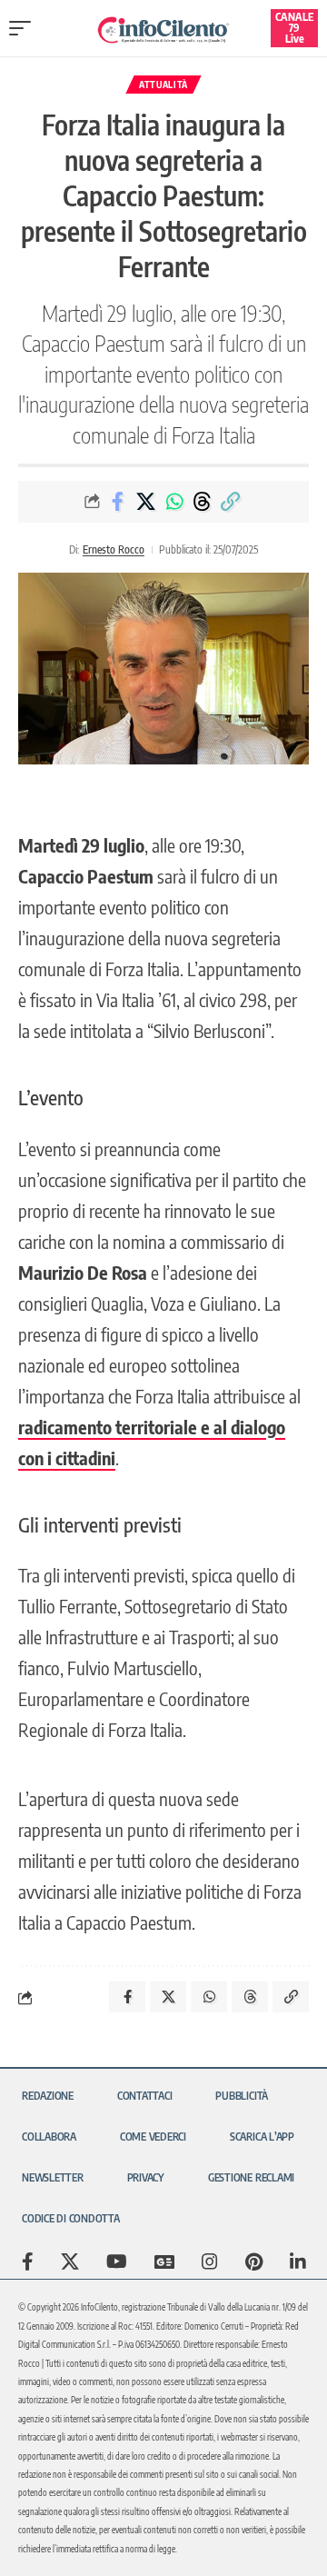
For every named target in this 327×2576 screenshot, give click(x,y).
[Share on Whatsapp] (174, 502)
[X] (70, 2261)
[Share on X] (146, 502)
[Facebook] (28, 2261)
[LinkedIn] (298, 2261)
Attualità (163, 85)
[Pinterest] (254, 2261)
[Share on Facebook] (118, 502)
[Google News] (164, 2261)
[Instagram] (210, 2261)
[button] (25, 28)
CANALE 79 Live (294, 28)
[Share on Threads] (203, 502)
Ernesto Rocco (114, 549)
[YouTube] (117, 2261)
